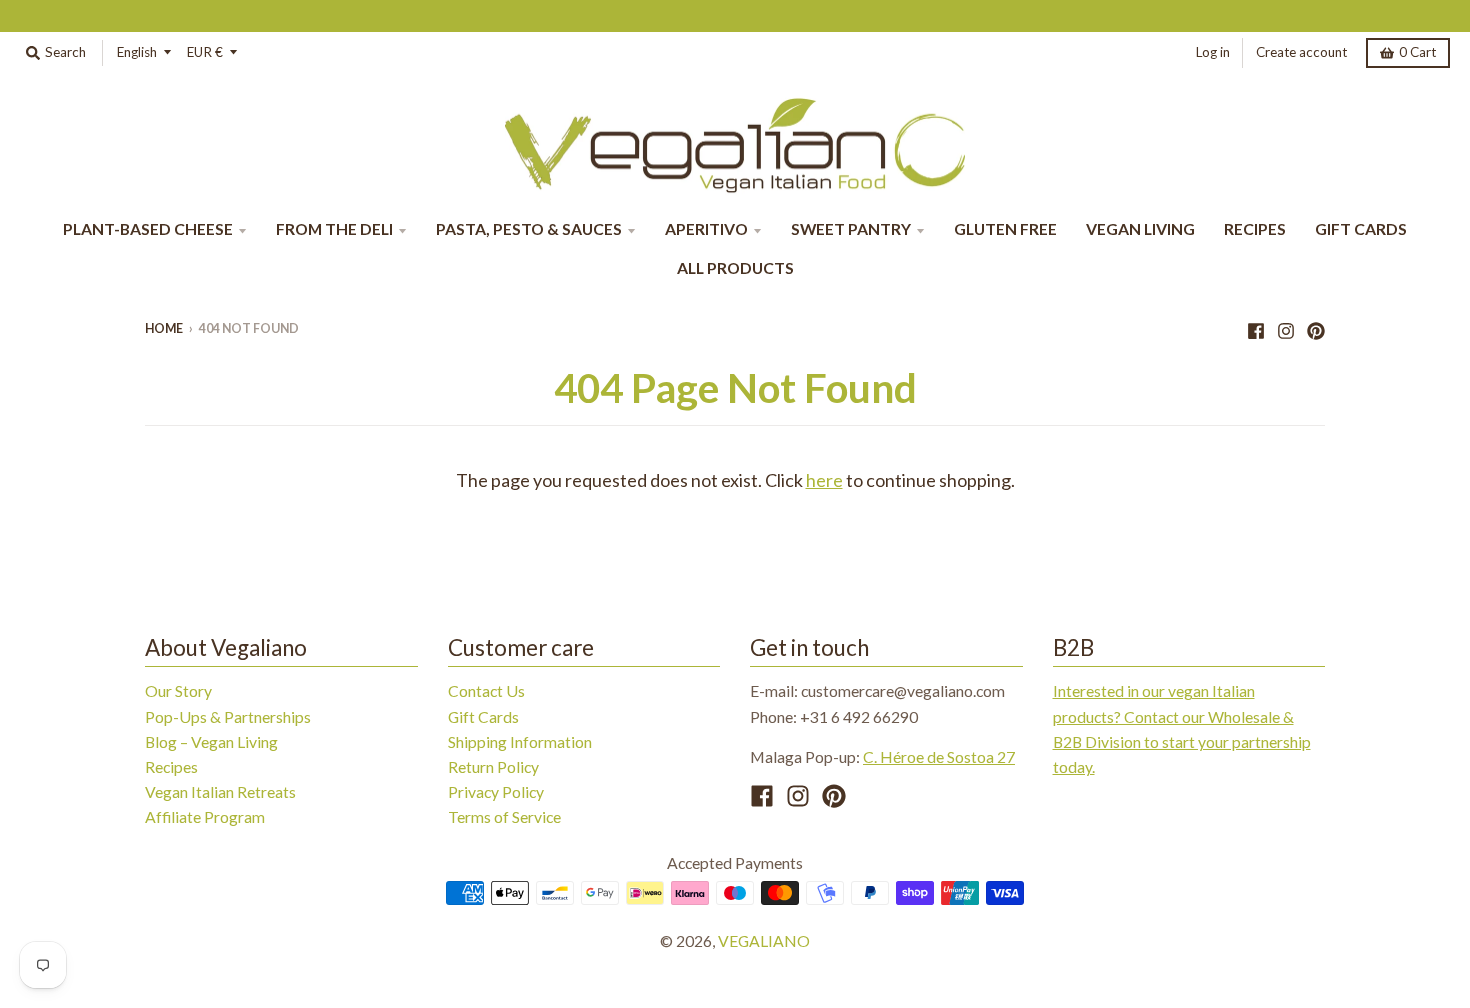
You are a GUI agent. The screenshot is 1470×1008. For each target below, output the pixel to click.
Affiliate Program (205, 816)
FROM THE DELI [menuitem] (334, 228)
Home (164, 328)
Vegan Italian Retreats (220, 791)
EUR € (205, 52)
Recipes (171, 766)
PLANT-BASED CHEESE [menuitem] (148, 228)
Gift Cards (483, 716)
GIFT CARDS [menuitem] (1361, 228)
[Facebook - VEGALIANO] (1256, 328)
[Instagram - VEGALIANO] (1286, 328)
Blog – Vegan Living (211, 741)
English (137, 52)
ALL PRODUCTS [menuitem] (735, 267)
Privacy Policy (496, 791)
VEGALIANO (764, 940)
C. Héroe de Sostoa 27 (939, 756)
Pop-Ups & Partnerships (228, 716)
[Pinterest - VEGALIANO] (1316, 328)
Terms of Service (504, 816)
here (824, 480)
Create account (1301, 52)
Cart (1417, 52)
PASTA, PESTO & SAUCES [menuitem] (529, 228)
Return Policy (493, 766)
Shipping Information (520, 741)
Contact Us (486, 690)
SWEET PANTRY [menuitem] (851, 228)
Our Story (178, 690)
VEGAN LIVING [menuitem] (1140, 228)
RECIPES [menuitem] (1255, 228)
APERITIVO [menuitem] (706, 228)
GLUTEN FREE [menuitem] (1005, 228)
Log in (1213, 52)
